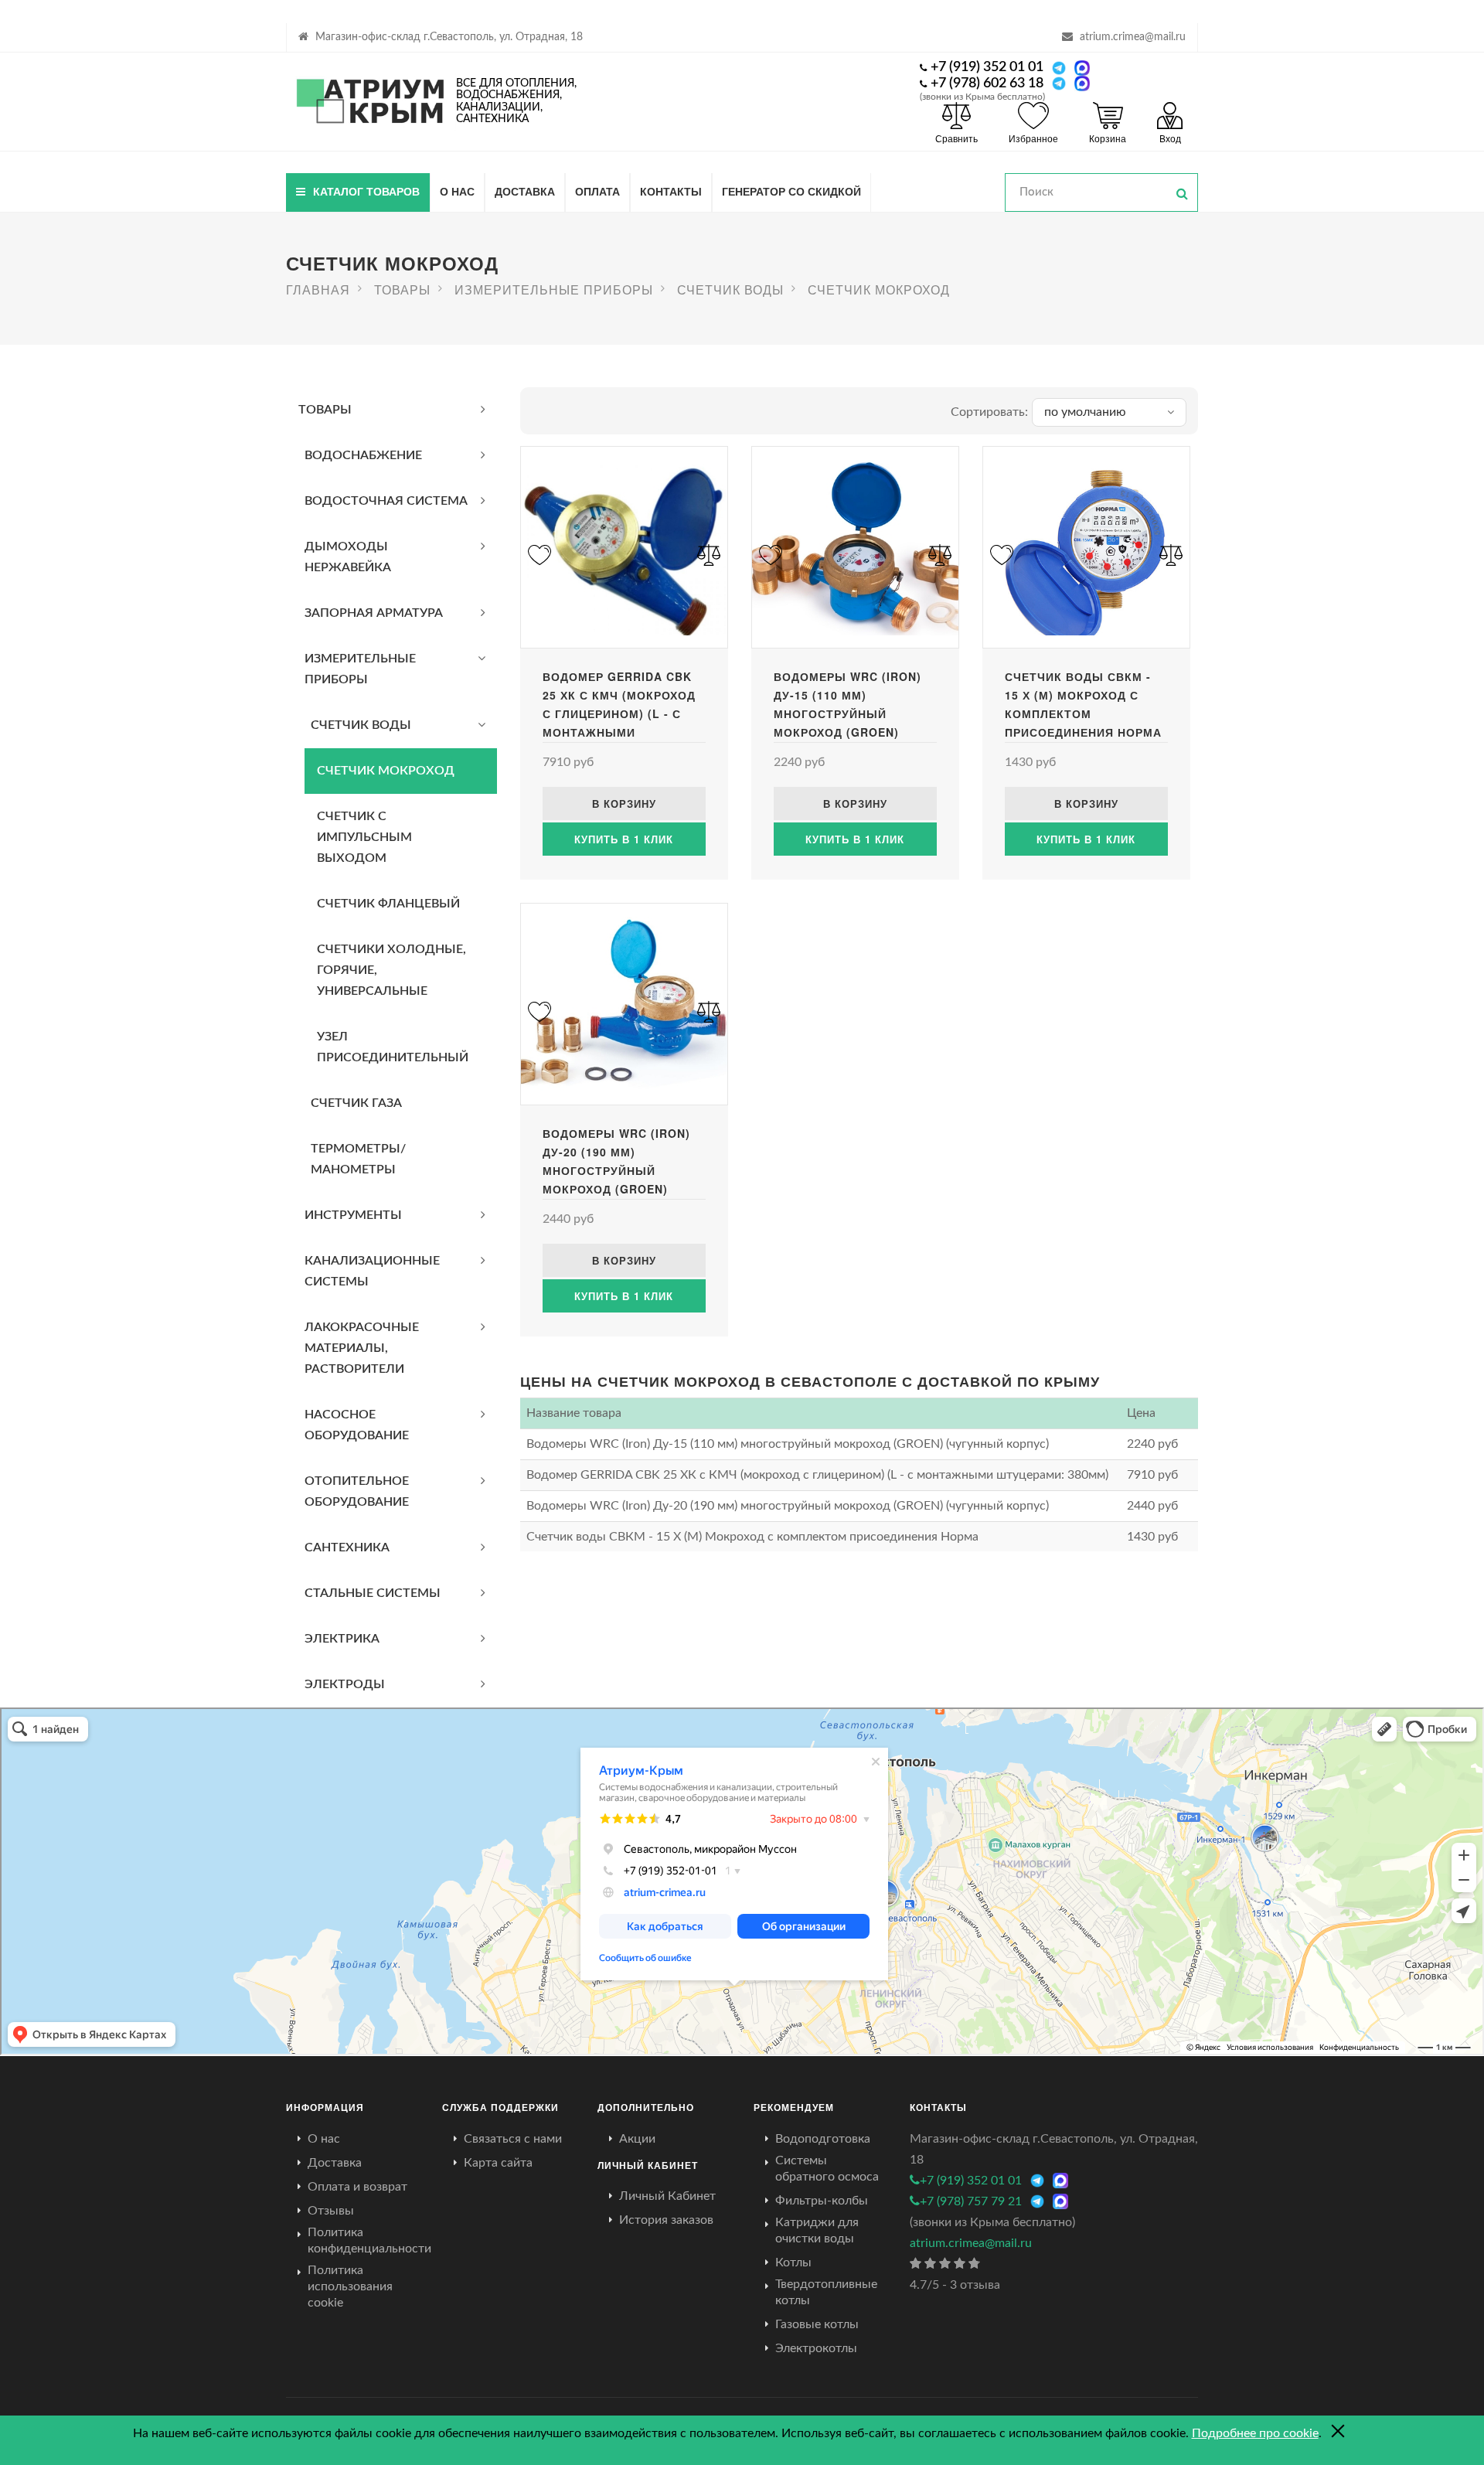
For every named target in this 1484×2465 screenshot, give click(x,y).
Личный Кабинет (667, 2196)
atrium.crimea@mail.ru (1133, 37)
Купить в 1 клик (624, 839)
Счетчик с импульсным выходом (364, 837)
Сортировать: (989, 412)
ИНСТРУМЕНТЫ (353, 1215)
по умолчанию (1085, 412)
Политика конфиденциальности (369, 2240)
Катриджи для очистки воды (817, 2230)
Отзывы (331, 2211)
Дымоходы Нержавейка (348, 557)
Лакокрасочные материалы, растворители (362, 1348)
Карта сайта (498, 2163)
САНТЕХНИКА (347, 1547)
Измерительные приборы (360, 669)
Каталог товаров (366, 191)
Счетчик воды (361, 725)
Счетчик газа (356, 1103)
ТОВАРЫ (325, 410)
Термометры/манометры (358, 1159)
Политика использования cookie (350, 2286)
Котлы (793, 2262)
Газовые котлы (817, 2324)
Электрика (342, 1639)
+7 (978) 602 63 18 (987, 83)
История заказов (666, 2220)
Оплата (597, 191)
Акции (637, 2139)
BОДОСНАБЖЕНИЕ (363, 455)
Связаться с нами (513, 2139)
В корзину (624, 804)
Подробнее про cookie (1255, 2433)
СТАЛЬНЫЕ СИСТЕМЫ (373, 1593)
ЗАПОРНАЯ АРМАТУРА (374, 613)
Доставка (525, 191)
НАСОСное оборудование (357, 1425)
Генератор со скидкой (791, 191)
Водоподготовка (823, 2139)
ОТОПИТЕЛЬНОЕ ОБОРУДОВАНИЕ (357, 1491)
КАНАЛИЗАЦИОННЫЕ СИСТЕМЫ (372, 1271)
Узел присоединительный (393, 1047)
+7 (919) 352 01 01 (987, 67)
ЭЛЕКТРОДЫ (345, 1684)
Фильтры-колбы (822, 2201)
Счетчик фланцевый (388, 904)
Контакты (671, 191)
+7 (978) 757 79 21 (971, 2201)
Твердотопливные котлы (826, 2292)
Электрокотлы (816, 2348)
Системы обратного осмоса (827, 2169)
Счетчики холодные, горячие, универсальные (391, 970)
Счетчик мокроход (386, 771)
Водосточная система (386, 501)
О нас (457, 191)
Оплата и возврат (357, 2187)
